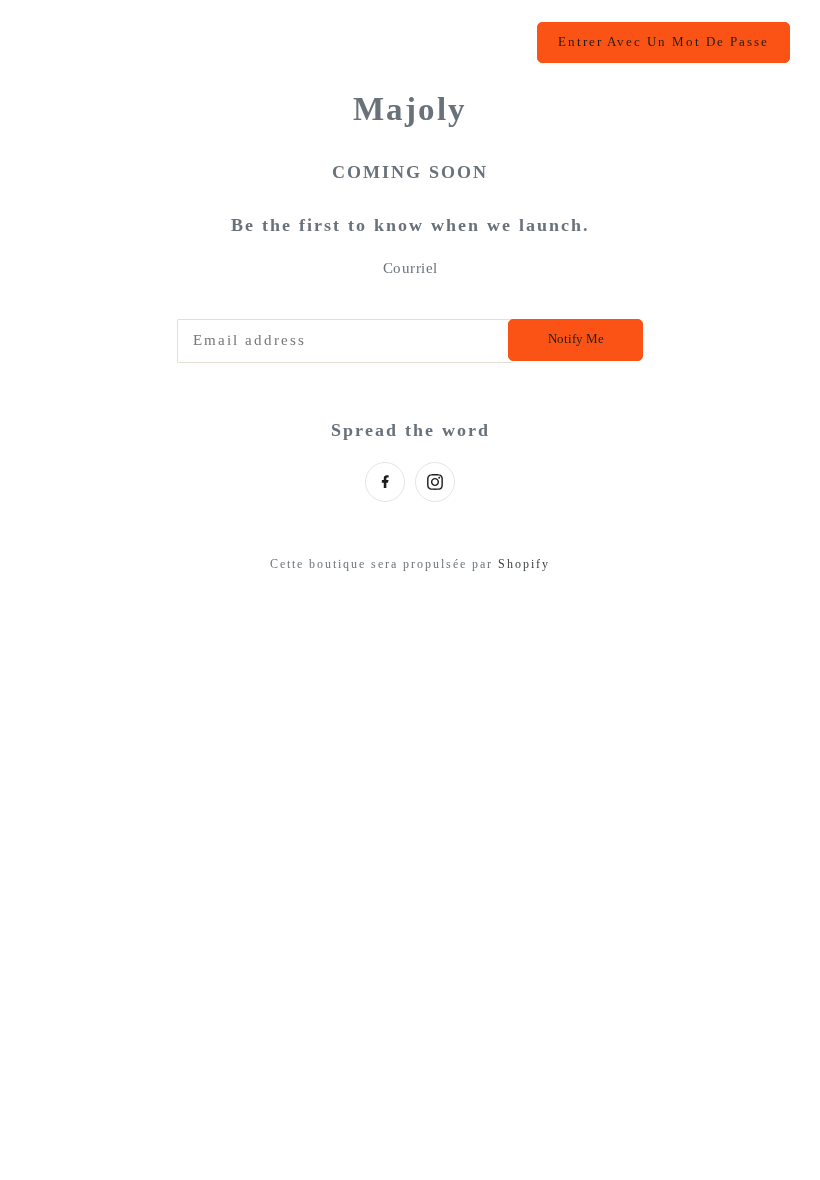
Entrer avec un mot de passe (663, 42)
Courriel (410, 268)
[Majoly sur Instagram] (435, 482)
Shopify (524, 564)
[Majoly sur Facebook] (385, 482)
